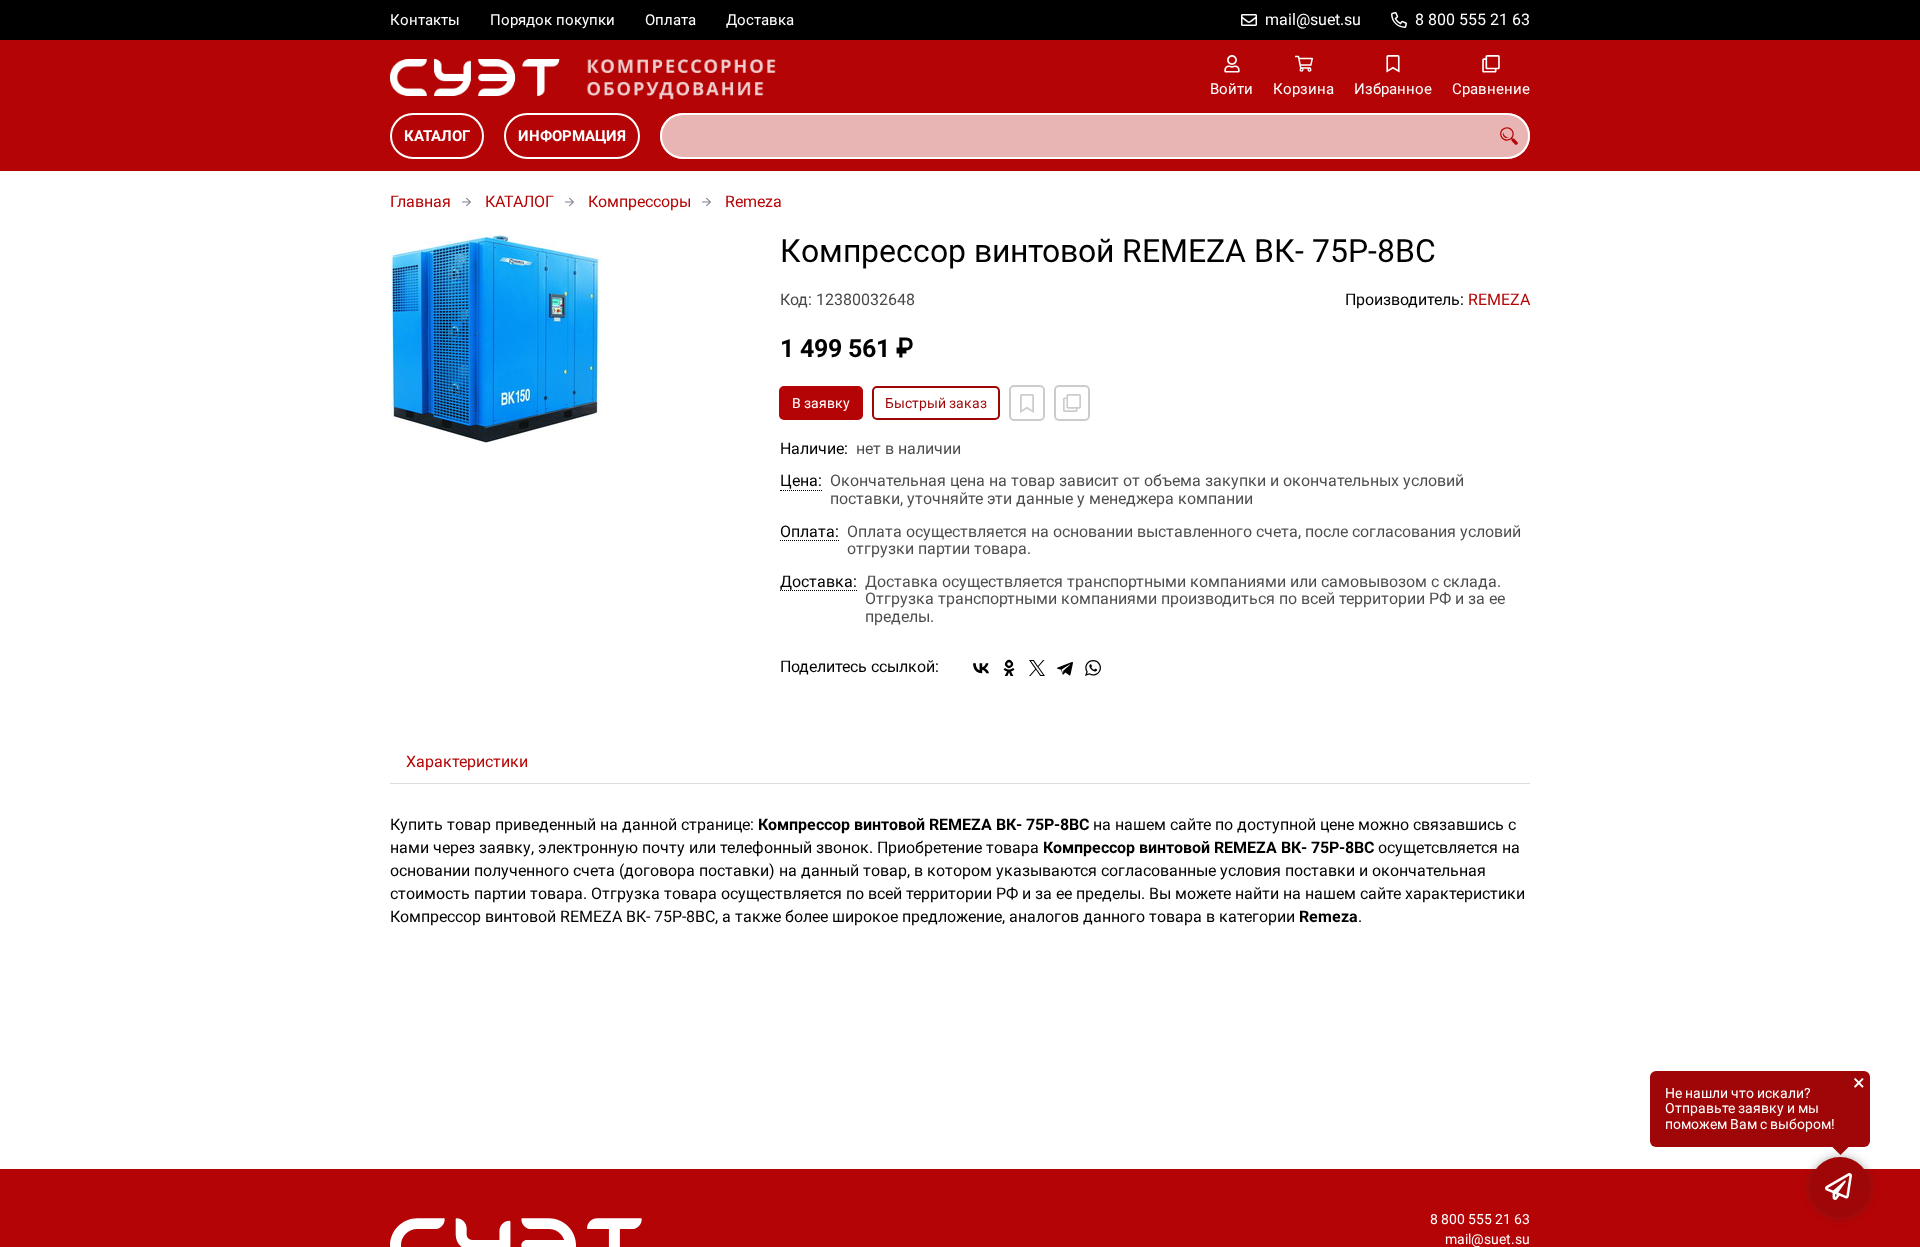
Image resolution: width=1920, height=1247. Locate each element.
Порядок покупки (552, 20)
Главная (420, 201)
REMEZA (1499, 299)
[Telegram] (1065, 668)
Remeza (753, 201)
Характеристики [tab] (467, 761)
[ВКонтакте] (981, 668)
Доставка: (818, 582)
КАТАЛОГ (437, 136)
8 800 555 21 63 (1472, 19)
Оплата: (809, 532)
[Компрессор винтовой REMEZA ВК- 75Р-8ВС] (570, 338)
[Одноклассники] (1009, 668)
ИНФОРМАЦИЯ (572, 136)
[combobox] (1095, 136)
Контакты (425, 20)
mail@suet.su (1313, 19)
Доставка (760, 20)
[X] (1037, 668)
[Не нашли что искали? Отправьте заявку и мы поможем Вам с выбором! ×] (1840, 1187)
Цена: (801, 481)
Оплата (670, 20)
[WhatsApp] (1093, 668)
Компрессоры (639, 201)
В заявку (821, 403)
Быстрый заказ (936, 403)
